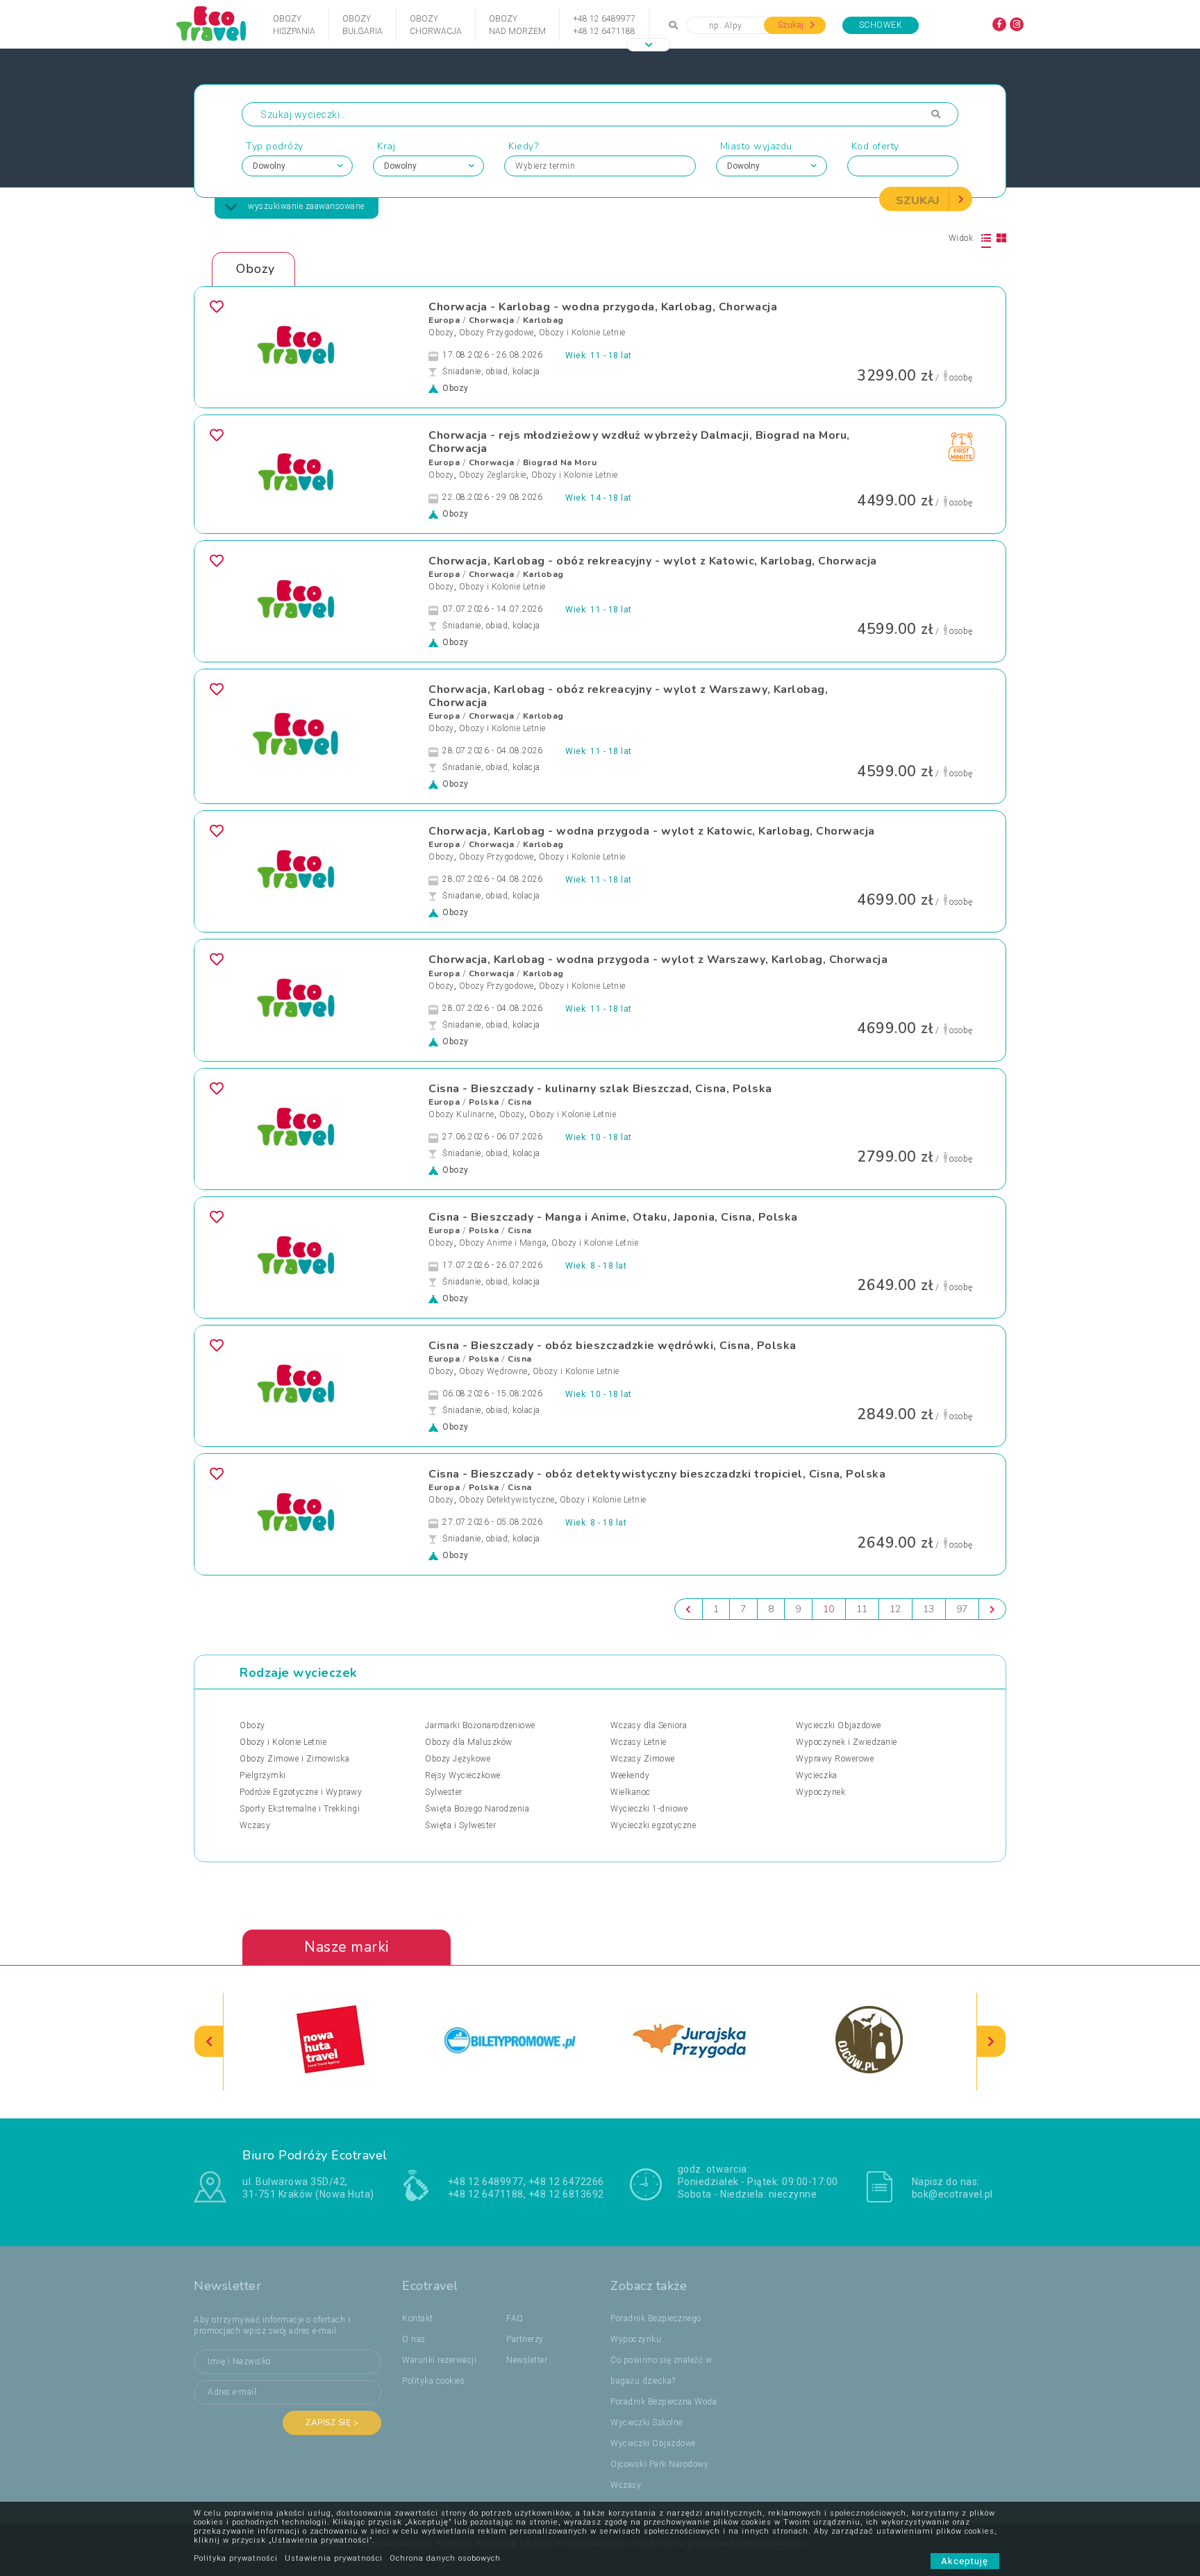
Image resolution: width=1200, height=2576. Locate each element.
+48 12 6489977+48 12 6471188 (604, 25)
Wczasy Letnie (639, 1742)
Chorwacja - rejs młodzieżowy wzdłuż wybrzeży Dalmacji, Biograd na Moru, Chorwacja (639, 442)
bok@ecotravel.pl (952, 2194)
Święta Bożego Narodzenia (477, 1809)
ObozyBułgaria (362, 25)
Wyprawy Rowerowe (835, 1759)
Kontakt (418, 2318)
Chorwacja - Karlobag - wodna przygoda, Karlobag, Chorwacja (603, 307)
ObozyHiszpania (294, 25)
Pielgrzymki (263, 1775)
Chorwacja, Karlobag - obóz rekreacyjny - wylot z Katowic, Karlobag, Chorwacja (653, 561)
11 (862, 1609)
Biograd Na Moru (560, 462)
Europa (444, 320)
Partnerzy (525, 2339)
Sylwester (444, 1792)
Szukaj (792, 25)
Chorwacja (492, 320)
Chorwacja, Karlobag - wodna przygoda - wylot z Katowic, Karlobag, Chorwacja (652, 831)
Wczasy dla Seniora (649, 1725)
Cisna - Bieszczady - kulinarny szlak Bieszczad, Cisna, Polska (600, 1089)
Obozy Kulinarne (461, 1114)
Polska (484, 1102)
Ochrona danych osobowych (445, 2558)
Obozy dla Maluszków (469, 1742)
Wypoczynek (820, 1792)
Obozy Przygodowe (497, 333)
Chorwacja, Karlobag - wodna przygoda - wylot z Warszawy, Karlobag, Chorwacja (658, 960)
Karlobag (543, 320)
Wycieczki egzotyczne (653, 1825)
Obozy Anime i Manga (503, 1243)
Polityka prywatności (236, 2558)
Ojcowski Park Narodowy (659, 2464)
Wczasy (255, 1825)
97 (962, 1609)
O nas (414, 2339)
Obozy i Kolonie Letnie (582, 333)
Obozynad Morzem (517, 25)
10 (829, 1609)
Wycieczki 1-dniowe (649, 1809)
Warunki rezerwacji (439, 2360)
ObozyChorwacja (436, 25)
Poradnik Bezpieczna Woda (664, 2402)
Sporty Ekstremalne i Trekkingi (300, 1809)
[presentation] (209, 2042)
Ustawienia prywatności (334, 2558)
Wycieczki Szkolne (647, 2423)
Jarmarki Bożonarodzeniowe (480, 1725)
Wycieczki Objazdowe (839, 1725)
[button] (649, 45)
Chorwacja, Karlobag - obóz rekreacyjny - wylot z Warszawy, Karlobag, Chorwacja (628, 696)
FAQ (515, 2318)
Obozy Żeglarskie (493, 475)
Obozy (441, 333)
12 (895, 1609)
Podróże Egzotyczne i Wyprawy (301, 1792)
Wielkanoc (631, 1792)
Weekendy (630, 1775)
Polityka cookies (433, 2381)
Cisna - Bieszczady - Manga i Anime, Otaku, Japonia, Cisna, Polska (613, 1217)
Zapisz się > (332, 2423)
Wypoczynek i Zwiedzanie (847, 1742)
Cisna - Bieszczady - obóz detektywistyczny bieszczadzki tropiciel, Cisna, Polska (657, 1474)
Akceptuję (965, 2561)
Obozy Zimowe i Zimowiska (294, 1759)
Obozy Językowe (458, 1759)
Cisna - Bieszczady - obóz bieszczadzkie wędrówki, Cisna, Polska (612, 1346)
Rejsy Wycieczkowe (463, 1775)
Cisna (520, 1102)
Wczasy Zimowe (643, 1759)
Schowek (881, 25)
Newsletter (527, 2360)
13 (929, 1609)
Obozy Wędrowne (493, 1371)
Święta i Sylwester (460, 1825)
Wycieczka (817, 1775)
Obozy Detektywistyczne (507, 1500)
